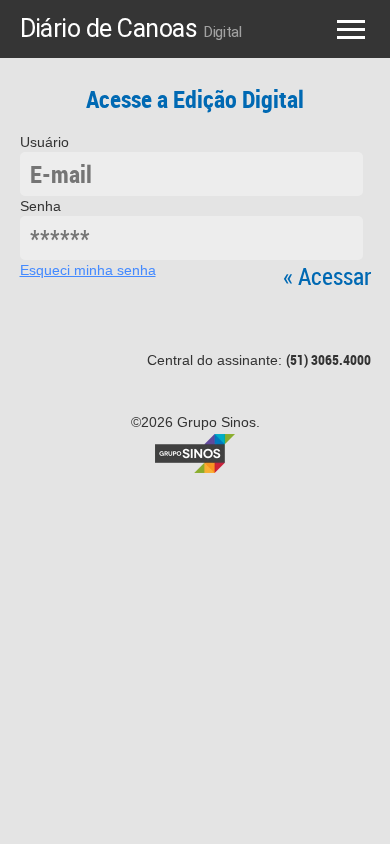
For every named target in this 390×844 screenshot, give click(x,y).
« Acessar (327, 276)
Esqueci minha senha (88, 270)
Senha (40, 206)
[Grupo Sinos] (195, 452)
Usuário (44, 142)
